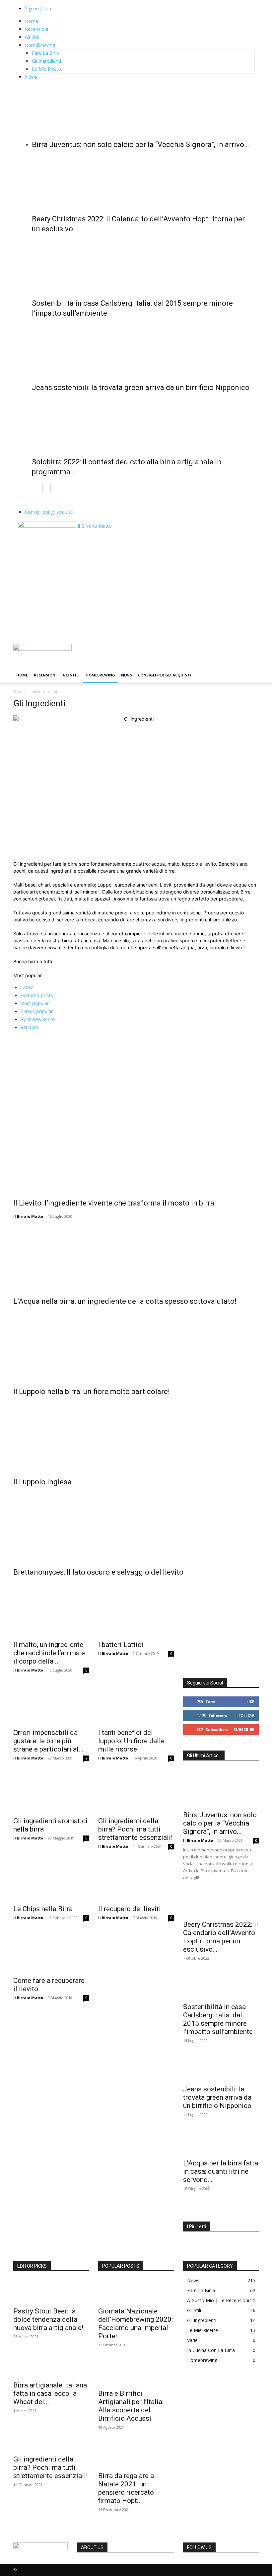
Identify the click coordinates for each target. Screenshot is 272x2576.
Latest (27, 987)
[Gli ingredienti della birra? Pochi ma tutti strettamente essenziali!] (136, 1794)
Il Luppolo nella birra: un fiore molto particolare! (92, 1392)
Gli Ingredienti (46, 61)
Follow (246, 1716)
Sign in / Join (38, 8)
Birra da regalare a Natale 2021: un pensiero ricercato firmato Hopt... (126, 2488)
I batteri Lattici (121, 1645)
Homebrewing (40, 45)
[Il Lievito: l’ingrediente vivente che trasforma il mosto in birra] (136, 1113)
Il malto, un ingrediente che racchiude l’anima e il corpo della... (49, 1653)
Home (32, 21)
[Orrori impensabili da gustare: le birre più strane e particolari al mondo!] (51, 1706)
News (31, 77)
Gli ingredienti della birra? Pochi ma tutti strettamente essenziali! (135, 1829)
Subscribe (244, 1729)
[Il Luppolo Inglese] (136, 1435)
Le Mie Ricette (47, 69)
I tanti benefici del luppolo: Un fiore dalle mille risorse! (131, 1741)
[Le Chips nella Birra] (51, 1882)
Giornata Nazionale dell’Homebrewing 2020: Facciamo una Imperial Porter (136, 2324)
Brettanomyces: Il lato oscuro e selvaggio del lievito (98, 1572)
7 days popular (36, 1011)
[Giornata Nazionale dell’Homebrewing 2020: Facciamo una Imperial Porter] (136, 2291)
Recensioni (36, 29)
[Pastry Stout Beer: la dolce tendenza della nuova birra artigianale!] (51, 2291)
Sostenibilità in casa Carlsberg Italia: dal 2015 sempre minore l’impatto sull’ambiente (218, 2019)
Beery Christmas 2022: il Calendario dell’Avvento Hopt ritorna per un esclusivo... (221, 1937)
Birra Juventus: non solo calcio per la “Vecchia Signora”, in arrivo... (220, 1823)
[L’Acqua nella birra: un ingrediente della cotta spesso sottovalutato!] (136, 1255)
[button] (251, 652)
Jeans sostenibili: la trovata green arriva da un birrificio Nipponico (141, 388)
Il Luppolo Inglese (42, 1482)
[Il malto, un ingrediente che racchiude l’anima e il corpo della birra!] (51, 1618)
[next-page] (47, 488)
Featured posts (36, 995)
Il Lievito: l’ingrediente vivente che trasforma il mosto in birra (114, 1203)
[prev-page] (36, 488)
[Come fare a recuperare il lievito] (51, 1953)
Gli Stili (32, 37)
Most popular (34, 1003)
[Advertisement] (136, 594)
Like (250, 1702)
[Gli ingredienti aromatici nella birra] (51, 1794)
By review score (37, 1019)
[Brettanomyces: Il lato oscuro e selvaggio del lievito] (136, 1525)
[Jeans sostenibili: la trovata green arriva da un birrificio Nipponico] (143, 349)
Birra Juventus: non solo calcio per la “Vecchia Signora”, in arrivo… (140, 145)
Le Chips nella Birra (43, 1909)
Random (29, 1027)
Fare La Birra (46, 53)
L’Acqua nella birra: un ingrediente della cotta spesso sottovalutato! (125, 1301)
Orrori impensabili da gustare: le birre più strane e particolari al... (48, 1741)
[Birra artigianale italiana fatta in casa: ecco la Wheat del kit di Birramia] (51, 2365)
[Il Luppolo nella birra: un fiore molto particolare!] (136, 1345)
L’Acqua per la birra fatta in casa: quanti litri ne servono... (221, 2171)
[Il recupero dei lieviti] (136, 1882)
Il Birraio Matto (28, 1216)
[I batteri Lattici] (136, 1618)
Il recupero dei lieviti (130, 1909)
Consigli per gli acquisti (49, 512)
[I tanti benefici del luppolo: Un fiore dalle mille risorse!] (136, 1706)
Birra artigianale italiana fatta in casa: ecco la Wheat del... (50, 2393)
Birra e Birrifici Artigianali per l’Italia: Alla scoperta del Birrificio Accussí (131, 2406)
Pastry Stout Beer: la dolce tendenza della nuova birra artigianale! (48, 2319)
